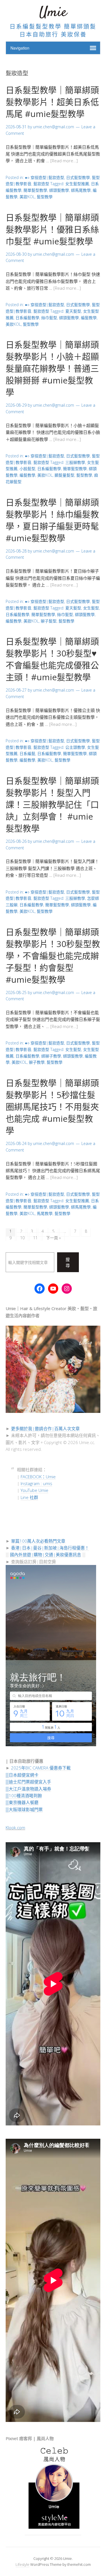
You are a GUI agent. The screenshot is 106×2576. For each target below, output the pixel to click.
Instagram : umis (36, 1483)
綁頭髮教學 (59, 190)
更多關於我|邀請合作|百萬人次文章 (45, 1428)
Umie (53, 13)
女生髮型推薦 (77, 184)
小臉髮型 (27, 469)
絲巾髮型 (49, 318)
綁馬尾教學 (81, 190)
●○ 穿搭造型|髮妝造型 (45, 177)
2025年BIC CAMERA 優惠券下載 (41, 1768)
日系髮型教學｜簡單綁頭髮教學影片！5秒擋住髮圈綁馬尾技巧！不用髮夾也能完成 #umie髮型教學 (52, 1107)
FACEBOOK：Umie (38, 1477)
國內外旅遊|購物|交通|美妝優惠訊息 (46, 1554)
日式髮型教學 (78, 177)
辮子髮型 (49, 621)
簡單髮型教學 (35, 190)
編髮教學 (89, 318)
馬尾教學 (45, 1213)
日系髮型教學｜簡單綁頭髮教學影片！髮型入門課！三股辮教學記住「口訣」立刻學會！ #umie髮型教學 (52, 804)
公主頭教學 (75, 747)
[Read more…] (64, 161)
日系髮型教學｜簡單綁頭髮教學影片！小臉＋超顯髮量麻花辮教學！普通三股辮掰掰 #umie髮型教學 (52, 368)
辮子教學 (37, 1062)
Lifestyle (22, 2564)
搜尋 (68, 1262)
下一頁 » (53, 1238)
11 (35, 1238)
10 (22, 1238)
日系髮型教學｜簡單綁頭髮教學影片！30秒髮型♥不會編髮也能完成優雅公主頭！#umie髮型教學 (52, 659)
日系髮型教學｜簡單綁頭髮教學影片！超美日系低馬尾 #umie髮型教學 (52, 102)
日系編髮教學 (27, 318)
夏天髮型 (73, 311)
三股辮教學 (75, 462)
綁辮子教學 (51, 1056)
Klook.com (15, 1827)
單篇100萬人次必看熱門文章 (38, 1541)
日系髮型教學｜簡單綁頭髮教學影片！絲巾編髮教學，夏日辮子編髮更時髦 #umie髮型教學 (52, 520)
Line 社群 (29, 1497)
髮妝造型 (41, 184)
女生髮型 (91, 608)
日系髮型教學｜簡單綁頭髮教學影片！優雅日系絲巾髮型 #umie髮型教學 (52, 229)
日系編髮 (27, 753)
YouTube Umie (34, 1490)
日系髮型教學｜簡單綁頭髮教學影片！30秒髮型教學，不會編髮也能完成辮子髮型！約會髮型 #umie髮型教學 (53, 956)
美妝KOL (27, 197)
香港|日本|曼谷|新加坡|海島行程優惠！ (50, 1548)
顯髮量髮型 (64, 475)
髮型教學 (45, 197)
